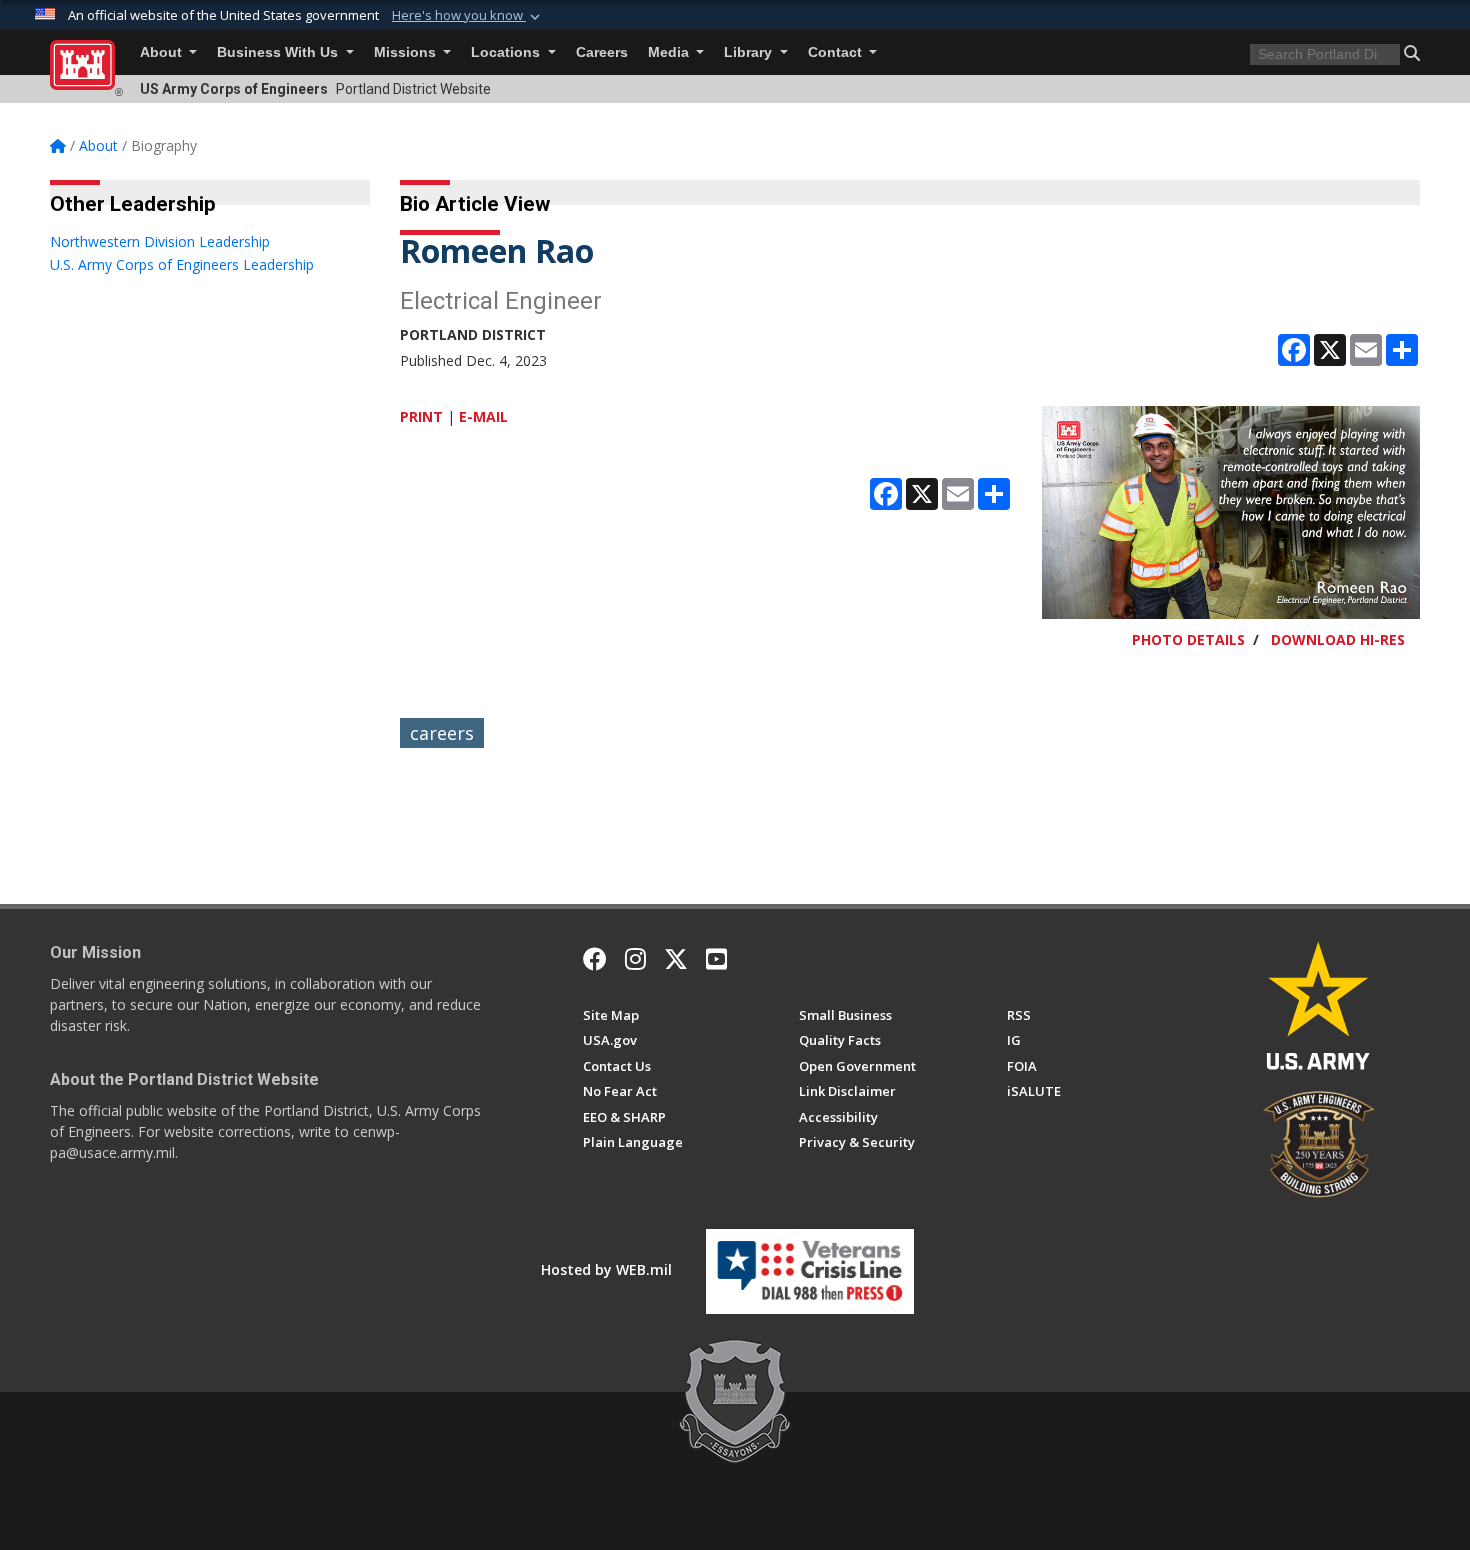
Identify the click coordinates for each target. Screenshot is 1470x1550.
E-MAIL (483, 416)
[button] (468, 16)
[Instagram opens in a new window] (635, 959)
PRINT (421, 416)
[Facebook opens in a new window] (595, 959)
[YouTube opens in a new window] (716, 959)
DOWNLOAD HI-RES (1338, 639)
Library (750, 52)
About (163, 52)
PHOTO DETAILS (1188, 639)
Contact (837, 52)
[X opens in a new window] (676, 959)
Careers (602, 52)
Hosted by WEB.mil (606, 1269)
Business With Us (279, 52)
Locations (507, 52)
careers (442, 733)
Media (670, 52)
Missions (407, 52)
